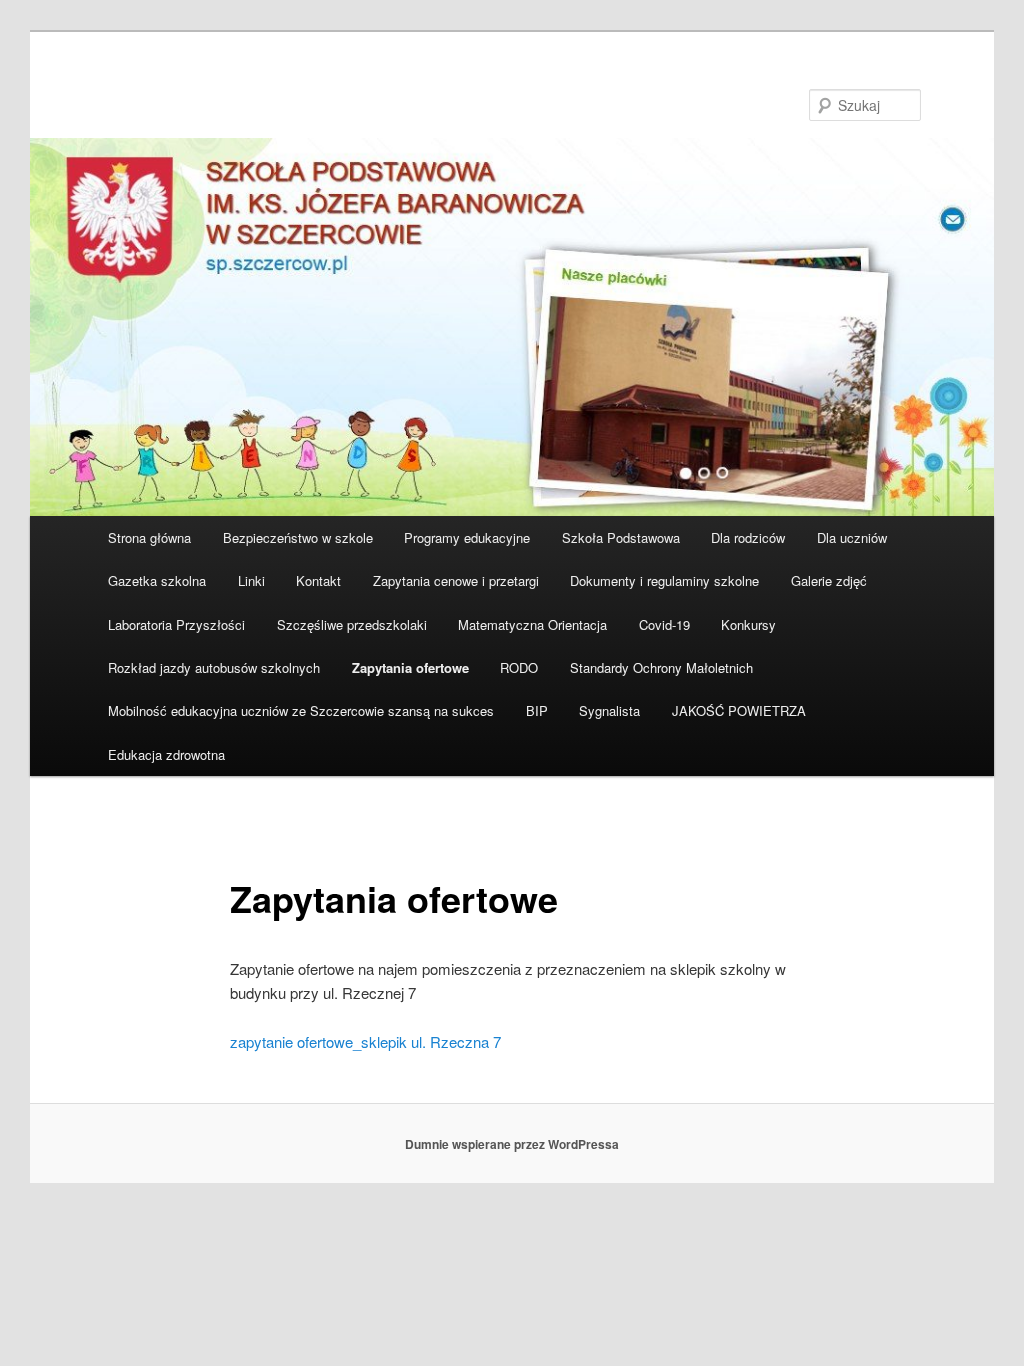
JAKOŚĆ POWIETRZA (739, 710)
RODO (519, 667)
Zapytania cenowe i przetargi (456, 580)
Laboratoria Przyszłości (176, 624)
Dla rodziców (748, 537)
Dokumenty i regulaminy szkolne (664, 580)
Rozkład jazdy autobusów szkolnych (214, 667)
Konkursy (748, 624)
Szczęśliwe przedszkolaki (352, 624)
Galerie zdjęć (829, 580)
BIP (537, 710)
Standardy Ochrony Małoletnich (661, 667)
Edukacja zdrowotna (166, 754)
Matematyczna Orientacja (532, 624)
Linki (251, 580)
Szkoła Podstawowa (621, 537)
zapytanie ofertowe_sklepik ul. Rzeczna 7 (365, 1041)
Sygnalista (609, 710)
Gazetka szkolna (157, 580)
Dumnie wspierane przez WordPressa (512, 1144)
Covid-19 (664, 624)
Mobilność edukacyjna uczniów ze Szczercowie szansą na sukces (301, 710)
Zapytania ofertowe (410, 667)
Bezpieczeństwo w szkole (298, 537)
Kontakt (318, 580)
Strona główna (149, 537)
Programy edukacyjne (467, 537)
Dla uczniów (852, 537)
